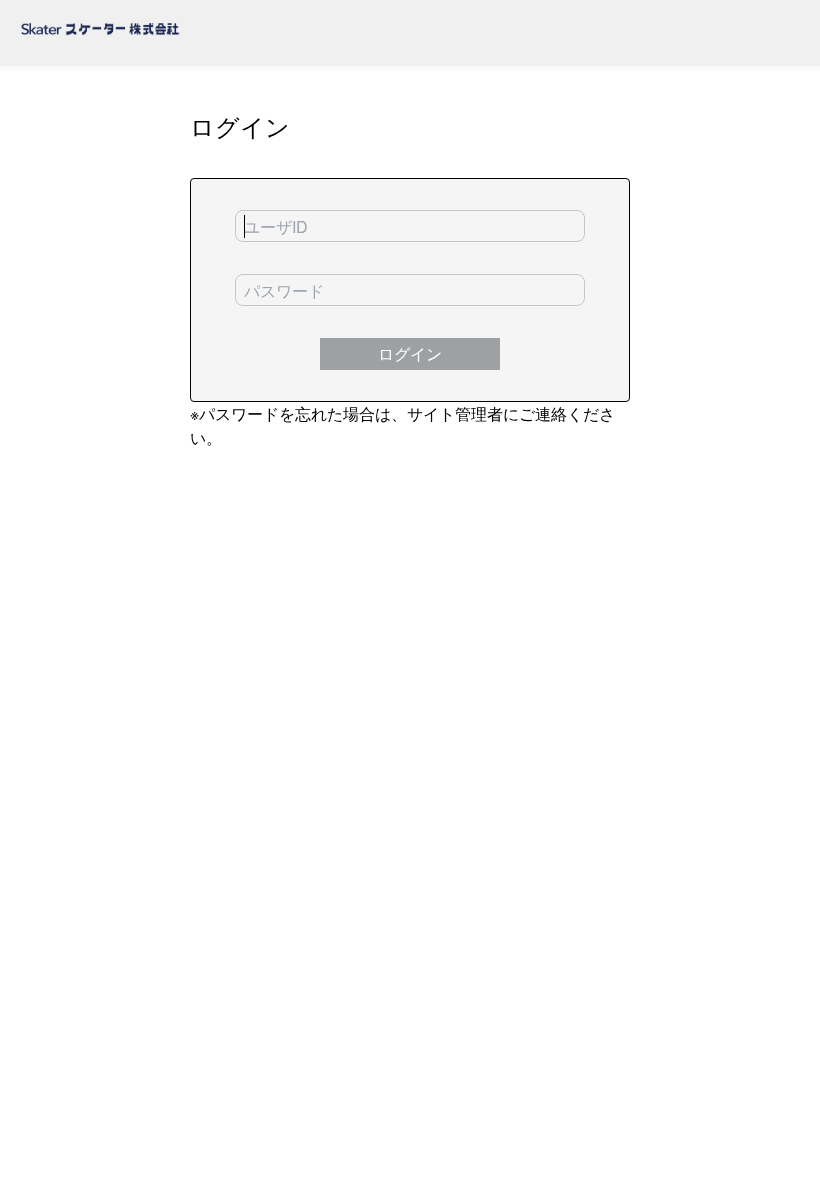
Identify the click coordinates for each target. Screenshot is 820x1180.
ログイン (410, 353)
